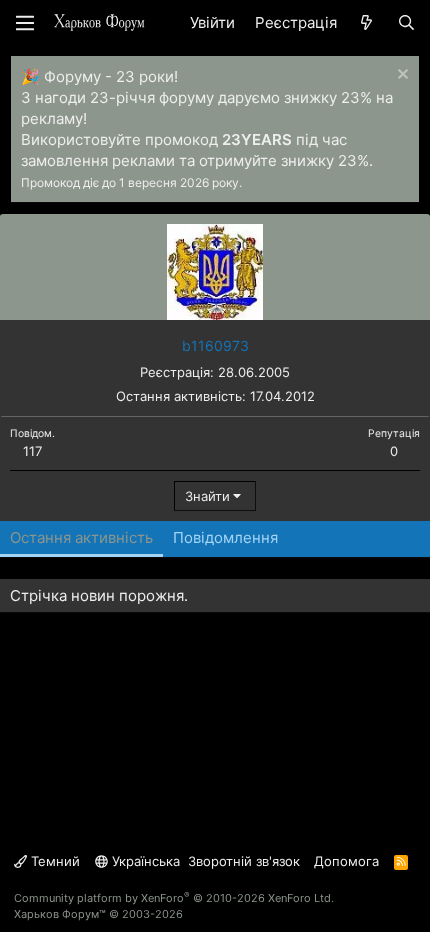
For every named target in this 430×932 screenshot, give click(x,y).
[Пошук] (406, 22)
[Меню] (25, 23)
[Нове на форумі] (366, 22)
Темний (53, 861)
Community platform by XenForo (174, 898)
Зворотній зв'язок (244, 861)
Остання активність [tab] (81, 537)
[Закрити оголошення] (400, 76)
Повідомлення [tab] (225, 537)
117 (32, 451)
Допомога (346, 861)
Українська (144, 861)
